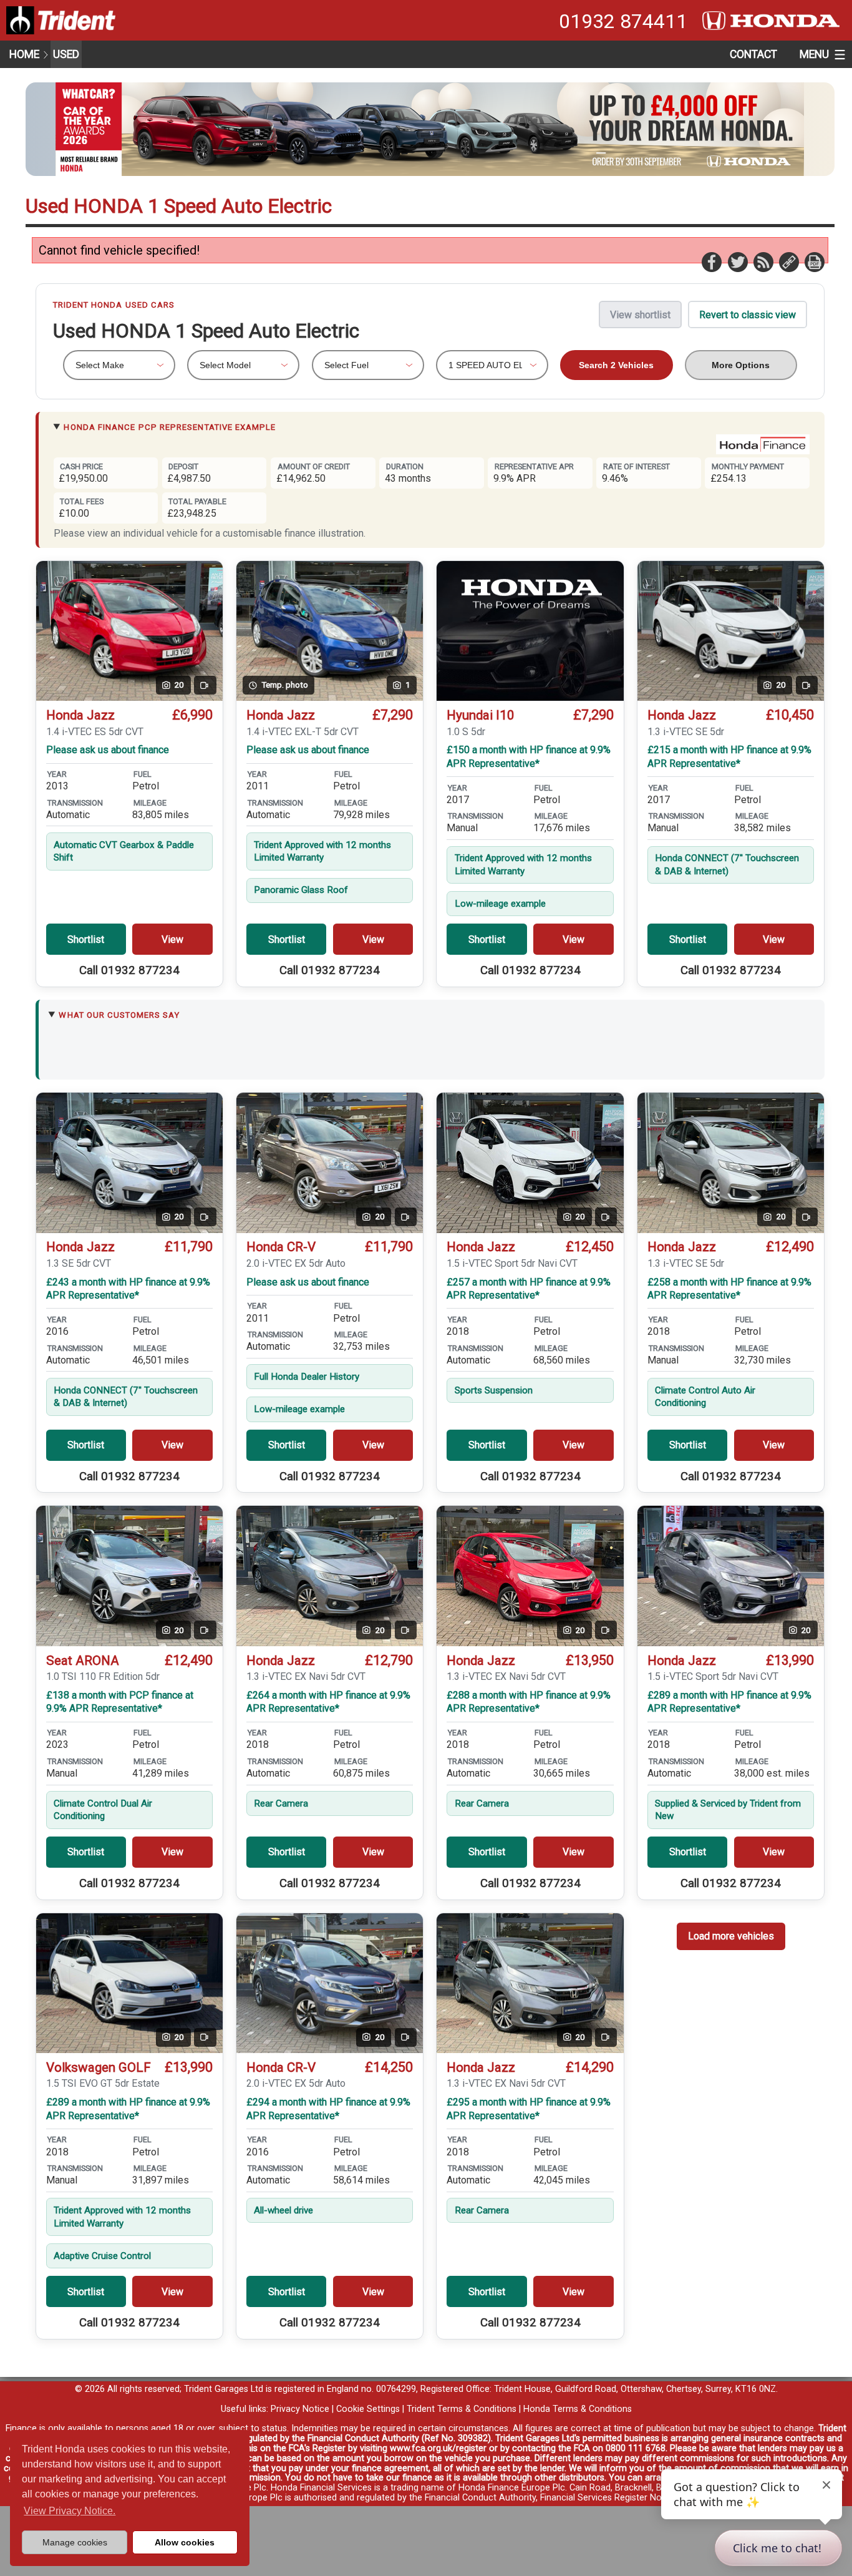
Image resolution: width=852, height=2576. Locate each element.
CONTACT (753, 54)
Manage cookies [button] (75, 2542)
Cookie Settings (368, 2409)
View (172, 939)
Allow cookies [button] (185, 2542)
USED (66, 54)
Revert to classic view (748, 315)
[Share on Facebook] (711, 261)
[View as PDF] (814, 261)
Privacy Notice (300, 2409)
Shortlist (86, 939)
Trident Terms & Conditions (462, 2409)
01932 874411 (623, 21)
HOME (24, 54)
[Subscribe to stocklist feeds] (763, 261)
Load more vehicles (731, 1936)
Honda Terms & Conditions (578, 2409)
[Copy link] (788, 261)
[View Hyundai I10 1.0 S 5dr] (530, 631)
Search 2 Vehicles (616, 365)
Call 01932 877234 (129, 970)
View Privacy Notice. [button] (70, 2511)
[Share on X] (737, 261)
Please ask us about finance (108, 750)
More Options (741, 365)
